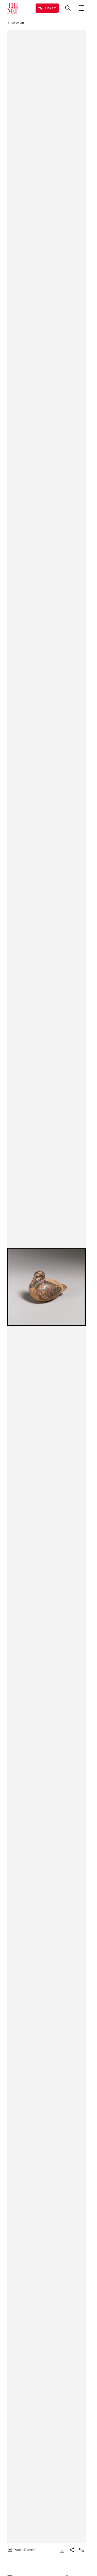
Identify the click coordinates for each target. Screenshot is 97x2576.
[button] (46, 1287)
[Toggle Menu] (81, 8)
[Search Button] (68, 8)
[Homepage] (13, 8)
